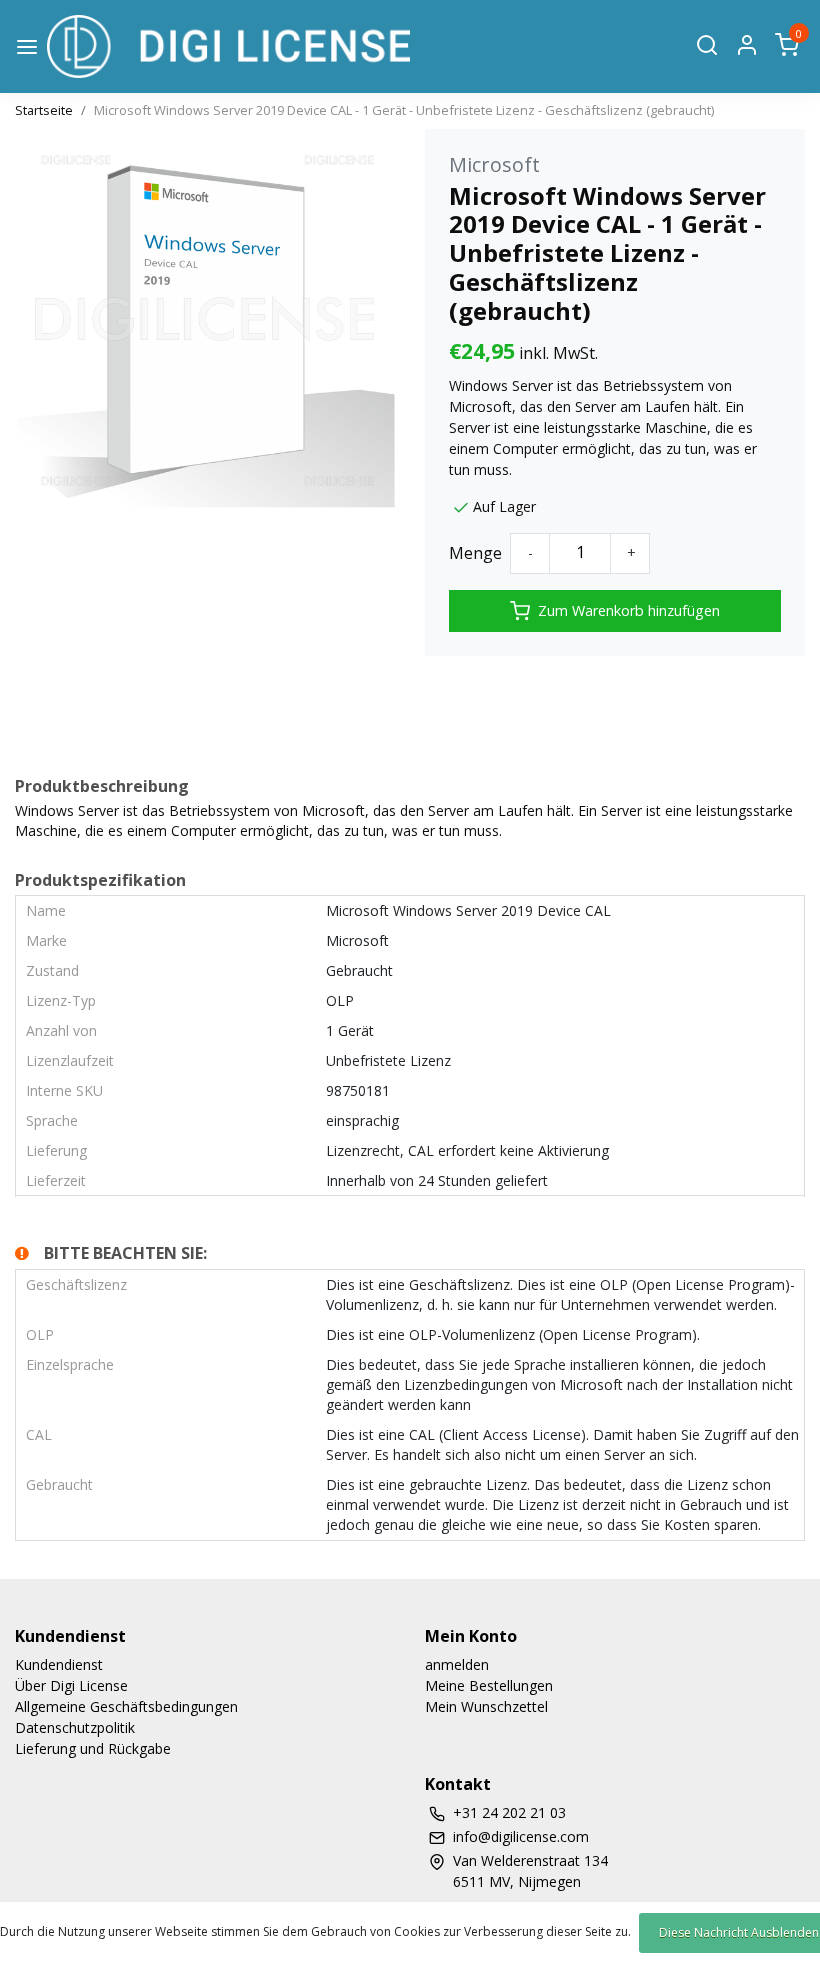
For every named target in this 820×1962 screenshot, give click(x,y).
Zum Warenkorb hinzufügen (629, 610)
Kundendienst (59, 1664)
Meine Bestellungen (489, 1685)
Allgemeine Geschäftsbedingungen (126, 1706)
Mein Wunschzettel (486, 1706)
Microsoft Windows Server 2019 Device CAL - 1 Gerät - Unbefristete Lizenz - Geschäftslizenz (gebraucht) (404, 110)
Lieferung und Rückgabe (93, 1748)
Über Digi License (71, 1685)
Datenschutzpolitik (75, 1727)
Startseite (44, 110)
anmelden (457, 1664)
